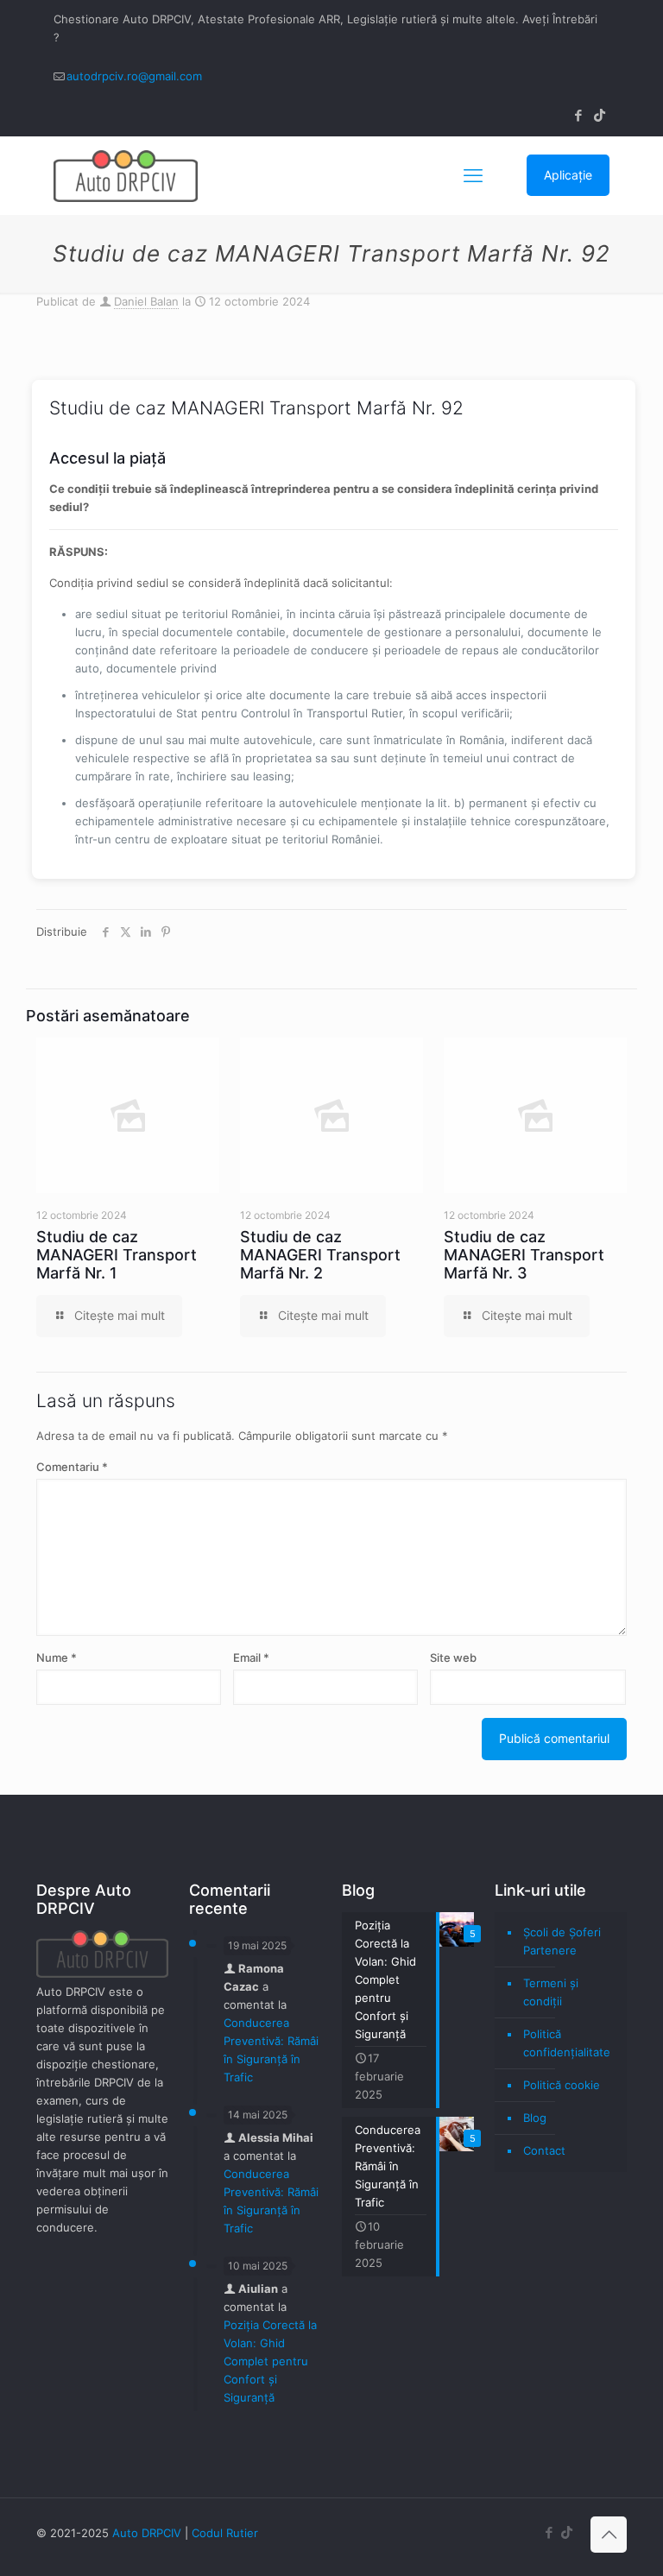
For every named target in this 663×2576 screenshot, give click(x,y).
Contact (544, 2150)
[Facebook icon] (578, 115)
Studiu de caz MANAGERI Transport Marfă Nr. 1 (117, 1255)
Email (251, 1657)
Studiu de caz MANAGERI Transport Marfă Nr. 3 (524, 1255)
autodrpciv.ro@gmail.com (134, 76)
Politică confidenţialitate (567, 2043)
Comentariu (72, 1467)
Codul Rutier (225, 2533)
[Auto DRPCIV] (126, 175)
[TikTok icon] (600, 115)
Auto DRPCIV (147, 2533)
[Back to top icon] (609, 2535)
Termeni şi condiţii (551, 1992)
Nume (57, 1657)
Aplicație (568, 175)
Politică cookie (562, 2085)
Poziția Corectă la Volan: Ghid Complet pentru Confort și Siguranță (270, 2361)
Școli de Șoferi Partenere (562, 1941)
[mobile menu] (473, 175)
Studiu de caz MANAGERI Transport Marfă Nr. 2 (320, 1255)
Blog (535, 2118)
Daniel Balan (146, 301)
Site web (453, 1657)
